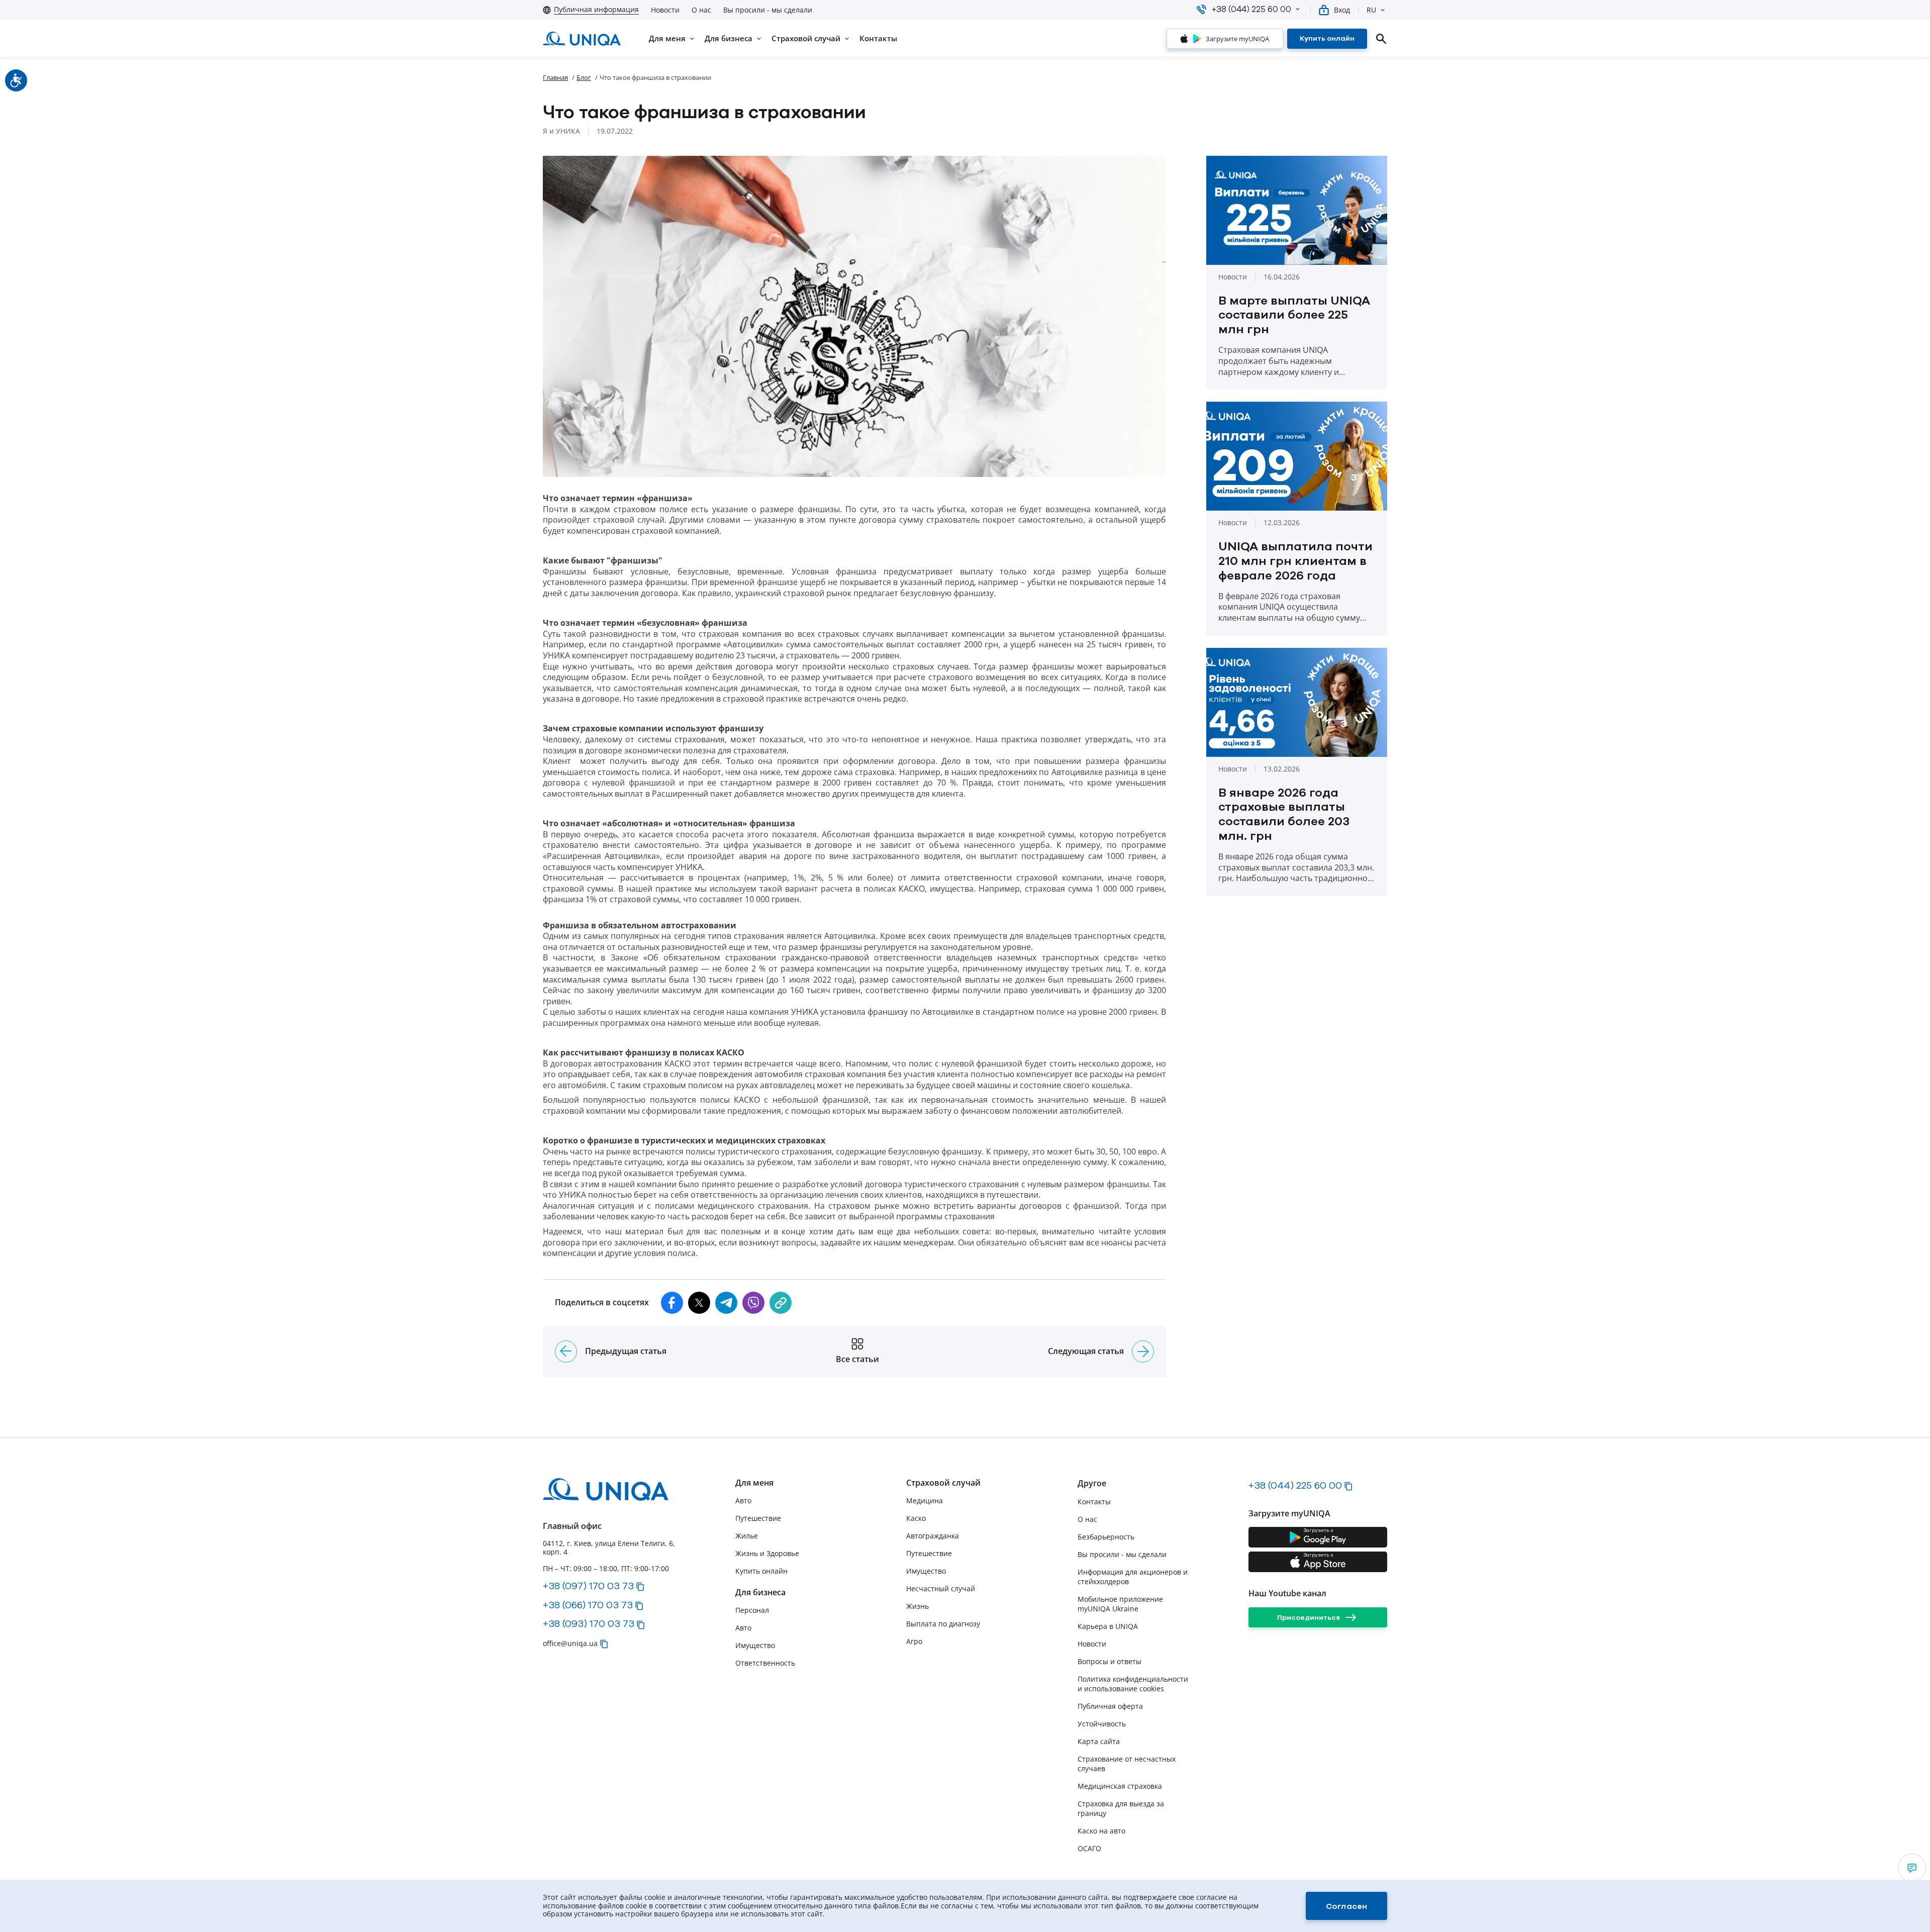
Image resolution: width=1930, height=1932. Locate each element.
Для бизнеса (760, 1592)
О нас (701, 10)
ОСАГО (1089, 1848)
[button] (1298, 9)
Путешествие (758, 1518)
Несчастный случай (941, 1588)
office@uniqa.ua (570, 1643)
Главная (555, 77)
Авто (743, 1501)
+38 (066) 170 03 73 (588, 1605)
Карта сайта (1099, 1741)
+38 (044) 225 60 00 (1295, 1485)
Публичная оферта (1110, 1706)
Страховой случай (943, 1483)
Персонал (752, 1610)
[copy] (781, 1303)
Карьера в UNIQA (1108, 1626)
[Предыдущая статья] (566, 1351)
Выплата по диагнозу (943, 1624)
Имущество (755, 1645)
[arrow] (1912, 1868)
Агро (914, 1641)
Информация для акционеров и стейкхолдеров (1133, 1577)
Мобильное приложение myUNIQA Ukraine (1120, 1604)
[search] (1381, 39)
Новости (665, 10)
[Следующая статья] (1143, 1351)
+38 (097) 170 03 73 (588, 1586)
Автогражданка (933, 1536)
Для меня (754, 1483)
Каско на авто (1101, 1831)
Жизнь (918, 1606)
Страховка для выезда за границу (1121, 1808)
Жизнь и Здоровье (767, 1553)
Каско (916, 1518)
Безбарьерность (1106, 1537)
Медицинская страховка (1120, 1786)
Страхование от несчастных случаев (1127, 1764)
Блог (584, 77)
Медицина (925, 1501)
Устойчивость (1102, 1724)
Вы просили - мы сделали (768, 10)
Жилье (747, 1536)
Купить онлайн (761, 1571)
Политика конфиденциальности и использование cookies (1133, 1684)
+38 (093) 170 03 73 (589, 1623)
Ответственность (765, 1663)
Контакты (1094, 1502)
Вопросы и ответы (1109, 1661)
